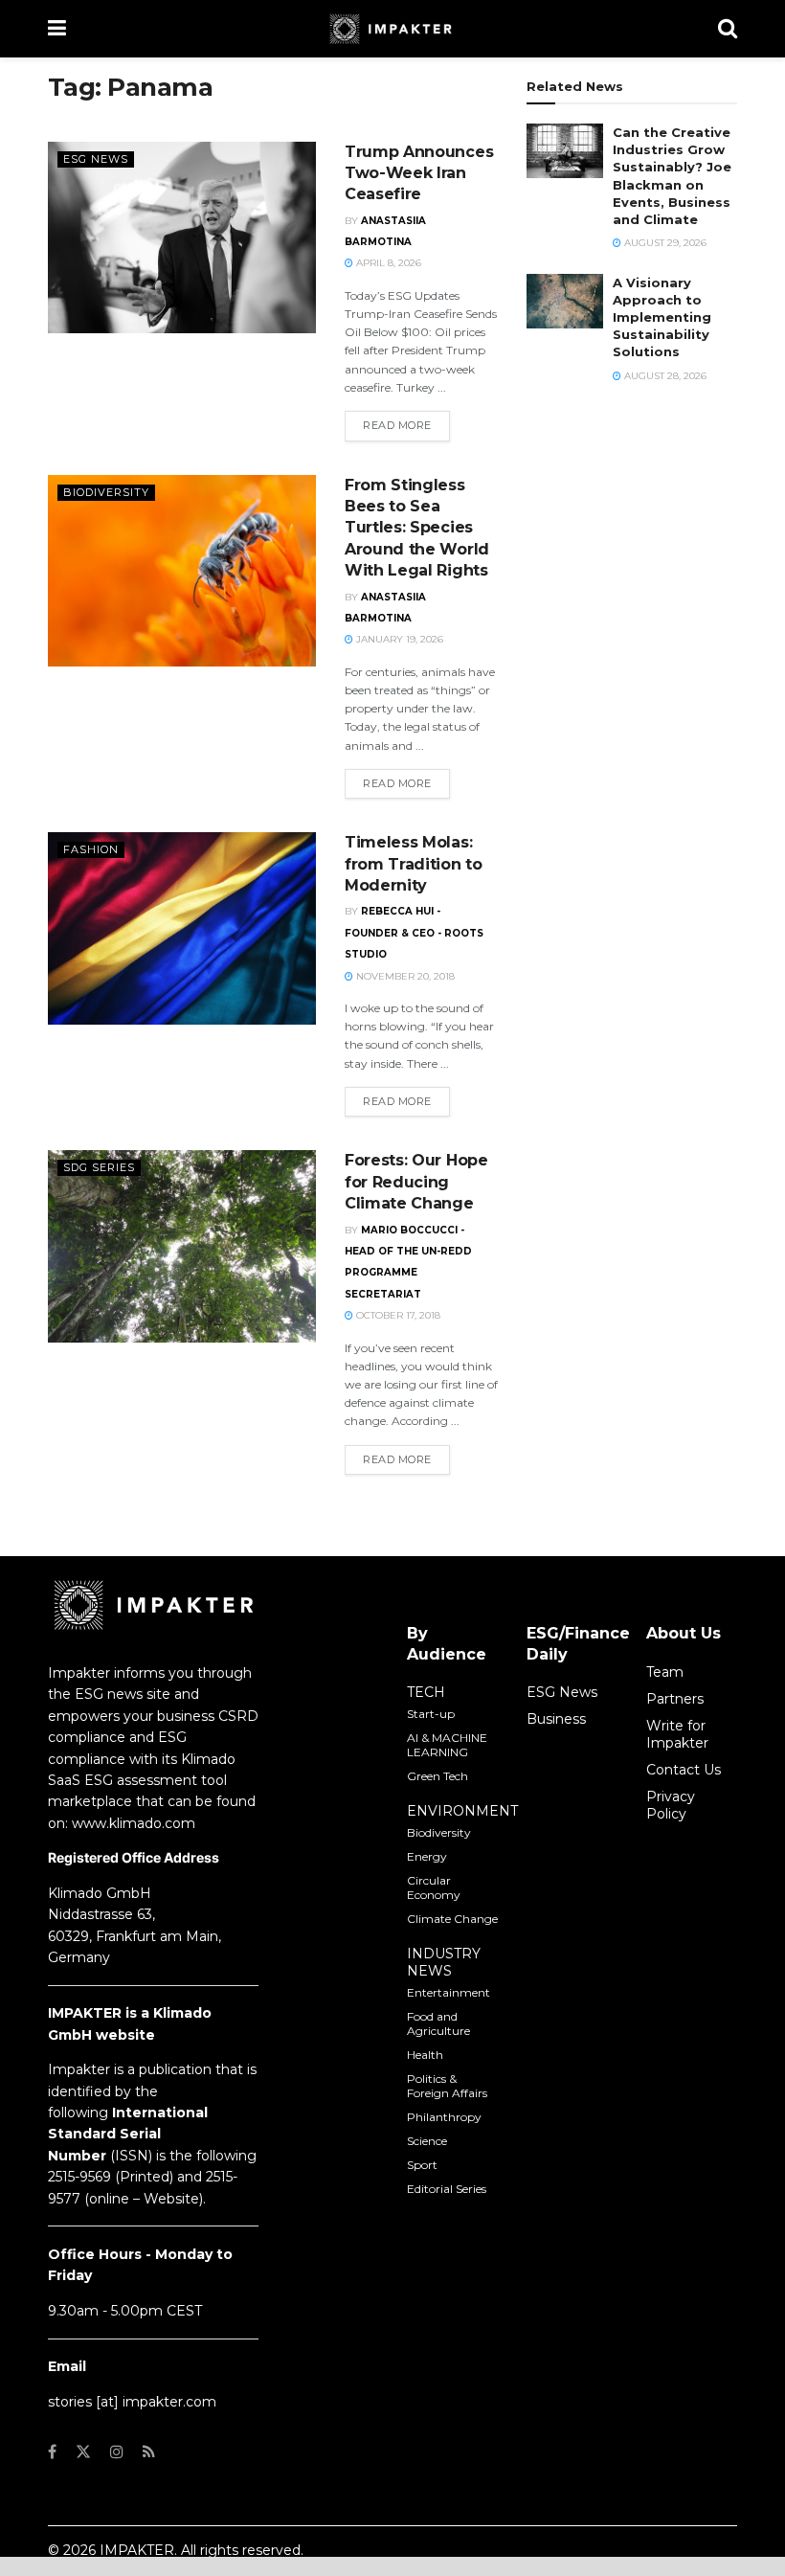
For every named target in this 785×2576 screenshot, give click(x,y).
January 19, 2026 (398, 639)
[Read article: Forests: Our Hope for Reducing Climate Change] (182, 1246)
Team (665, 1672)
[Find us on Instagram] (117, 2452)
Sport (422, 2165)
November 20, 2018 (404, 976)
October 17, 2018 (397, 1315)
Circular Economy (434, 1887)
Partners (675, 1699)
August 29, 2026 (664, 243)
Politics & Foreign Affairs (447, 2086)
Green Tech (437, 1776)
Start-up (431, 1714)
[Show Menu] (57, 29)
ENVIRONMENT (462, 1811)
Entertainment (449, 1992)
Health (425, 2055)
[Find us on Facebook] (52, 2452)
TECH (426, 1692)
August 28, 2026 (664, 376)
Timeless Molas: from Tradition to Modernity (414, 864)
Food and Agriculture (438, 2023)
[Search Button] (728, 29)
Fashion (91, 849)
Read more (406, 425)
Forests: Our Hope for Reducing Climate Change (416, 1182)
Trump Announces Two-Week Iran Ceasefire (419, 173)
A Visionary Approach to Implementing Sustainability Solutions (662, 317)
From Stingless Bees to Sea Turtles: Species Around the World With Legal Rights (417, 528)
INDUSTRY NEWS (444, 1962)
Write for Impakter (677, 1734)
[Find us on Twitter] (83, 2452)
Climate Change (452, 1919)
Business (556, 1719)
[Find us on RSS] (149, 2452)
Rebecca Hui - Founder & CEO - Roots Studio (414, 933)
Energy (427, 1856)
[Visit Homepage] (392, 29)
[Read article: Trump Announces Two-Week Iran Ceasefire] (182, 237)
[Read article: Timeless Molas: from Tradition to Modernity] (182, 928)
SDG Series (99, 1167)
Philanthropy (444, 2117)
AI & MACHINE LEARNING (447, 1745)
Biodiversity (106, 492)
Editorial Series (447, 2189)
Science (427, 2141)
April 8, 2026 (387, 263)
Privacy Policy (671, 1805)
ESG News (96, 159)
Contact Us (684, 1770)
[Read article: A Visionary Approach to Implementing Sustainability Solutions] (565, 301)
